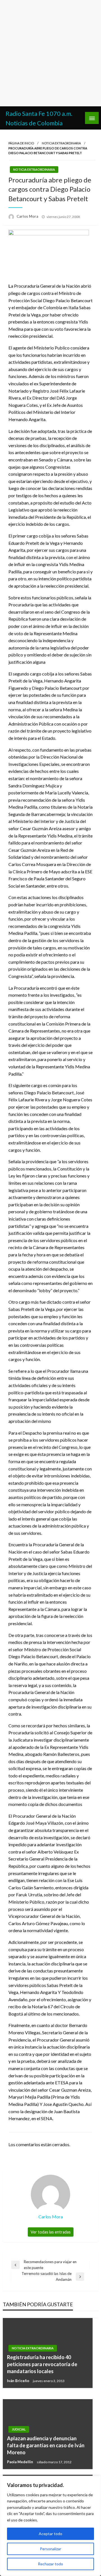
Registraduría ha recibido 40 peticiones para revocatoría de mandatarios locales (42, 2364)
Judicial (19, 2429)
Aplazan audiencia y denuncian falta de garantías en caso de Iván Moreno (46, 2445)
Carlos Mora (28, 216)
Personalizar (50, 2549)
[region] (50, 2526)
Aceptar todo (50, 2534)
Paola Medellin (20, 2462)
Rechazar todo (50, 2564)
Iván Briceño (19, 2381)
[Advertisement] (50, 53)
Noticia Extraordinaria (61, 143)
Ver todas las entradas (51, 2232)
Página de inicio (21, 143)
